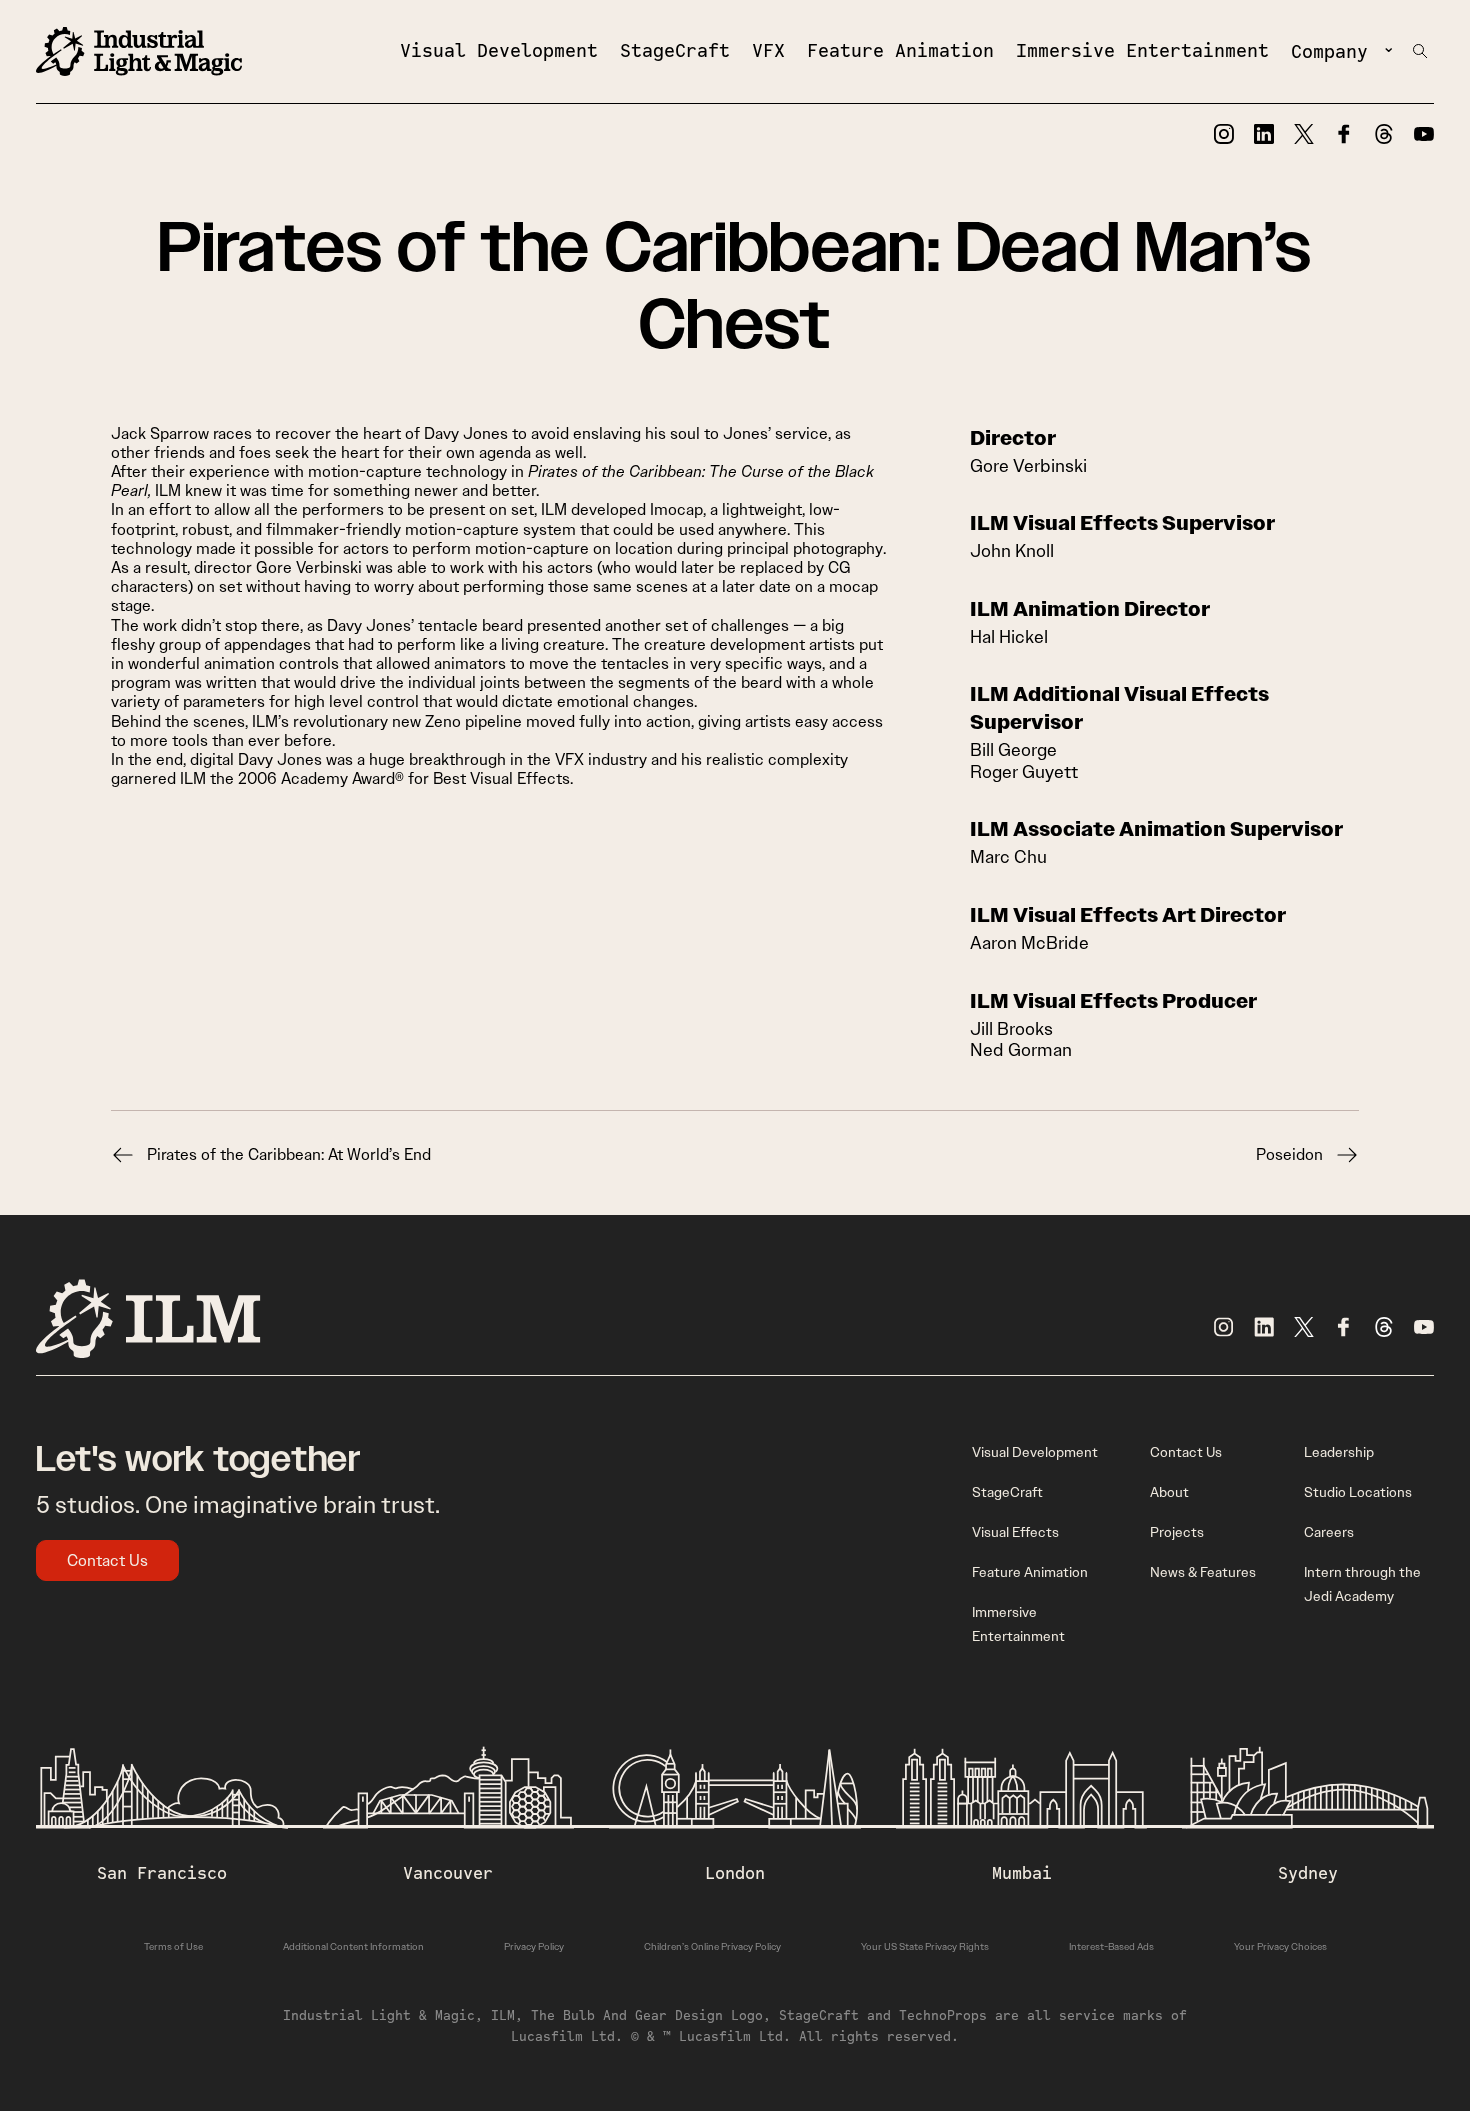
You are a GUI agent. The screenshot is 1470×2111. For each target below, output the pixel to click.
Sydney (1308, 1873)
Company (1329, 51)
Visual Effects (1015, 1532)
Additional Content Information (353, 1946)
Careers (1329, 1532)
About (1169, 1492)
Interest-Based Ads (1111, 1946)
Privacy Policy (534, 1946)
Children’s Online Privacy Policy (712, 1946)
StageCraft (675, 50)
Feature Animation (900, 50)
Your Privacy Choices (1280, 1946)
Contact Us (107, 1560)
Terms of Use (173, 1946)
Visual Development (499, 50)
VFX (768, 50)
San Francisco (162, 1873)
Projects (1177, 1532)
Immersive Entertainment (1142, 50)
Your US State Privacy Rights (925, 1946)
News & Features (1203, 1572)
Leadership (1339, 1452)
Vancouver (448, 1873)
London (735, 1873)
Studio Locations (1358, 1492)
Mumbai (1022, 1873)
